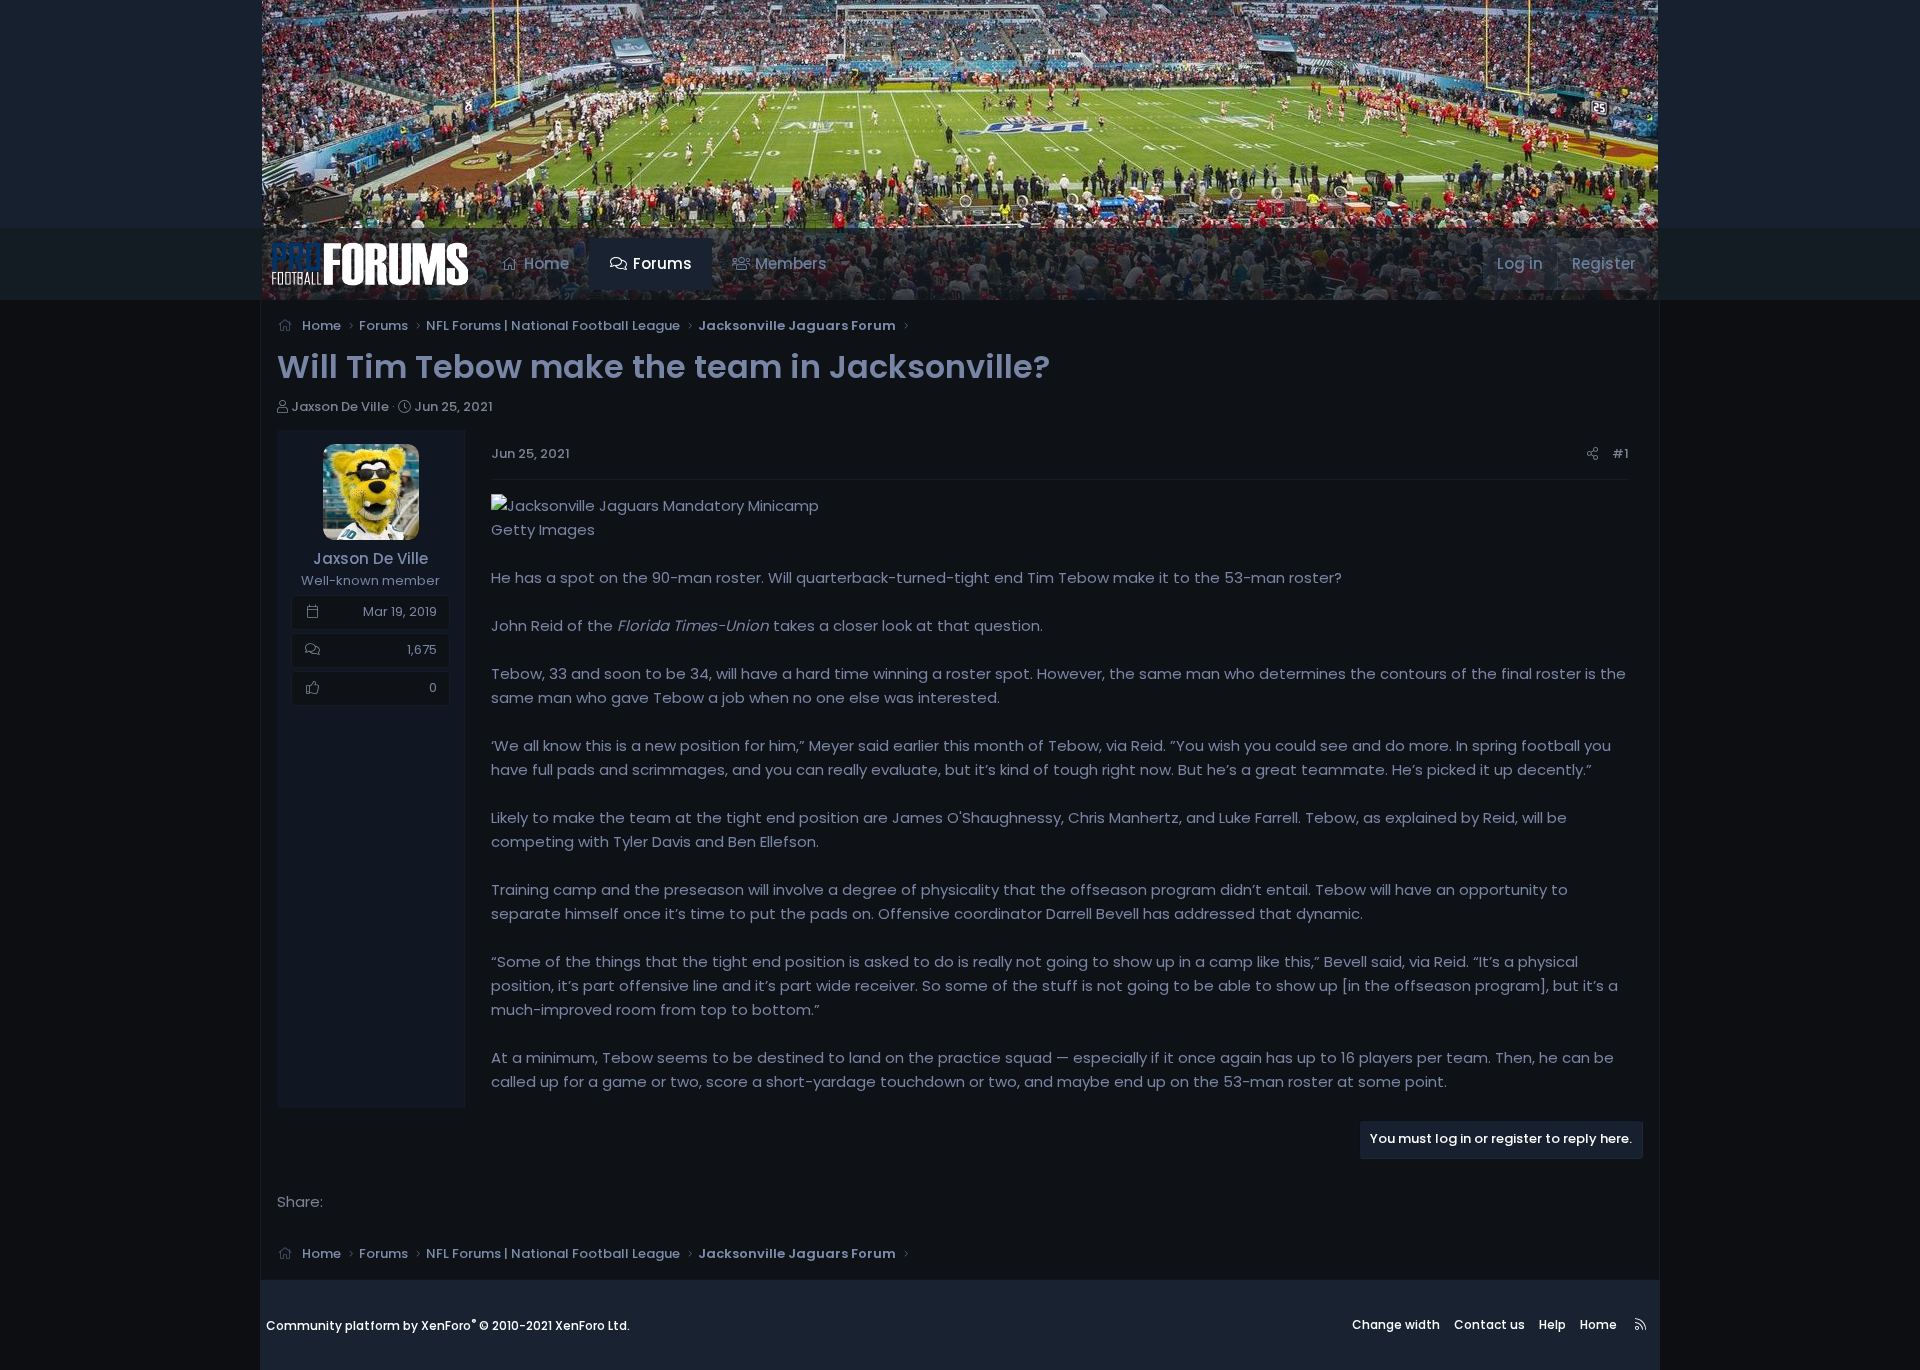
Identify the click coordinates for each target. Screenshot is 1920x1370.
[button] (845, 264)
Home (546, 263)
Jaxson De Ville (340, 406)
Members (791, 263)
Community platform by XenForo (448, 1325)
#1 (1620, 453)
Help (1552, 1324)
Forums (662, 263)
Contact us (1489, 1324)
